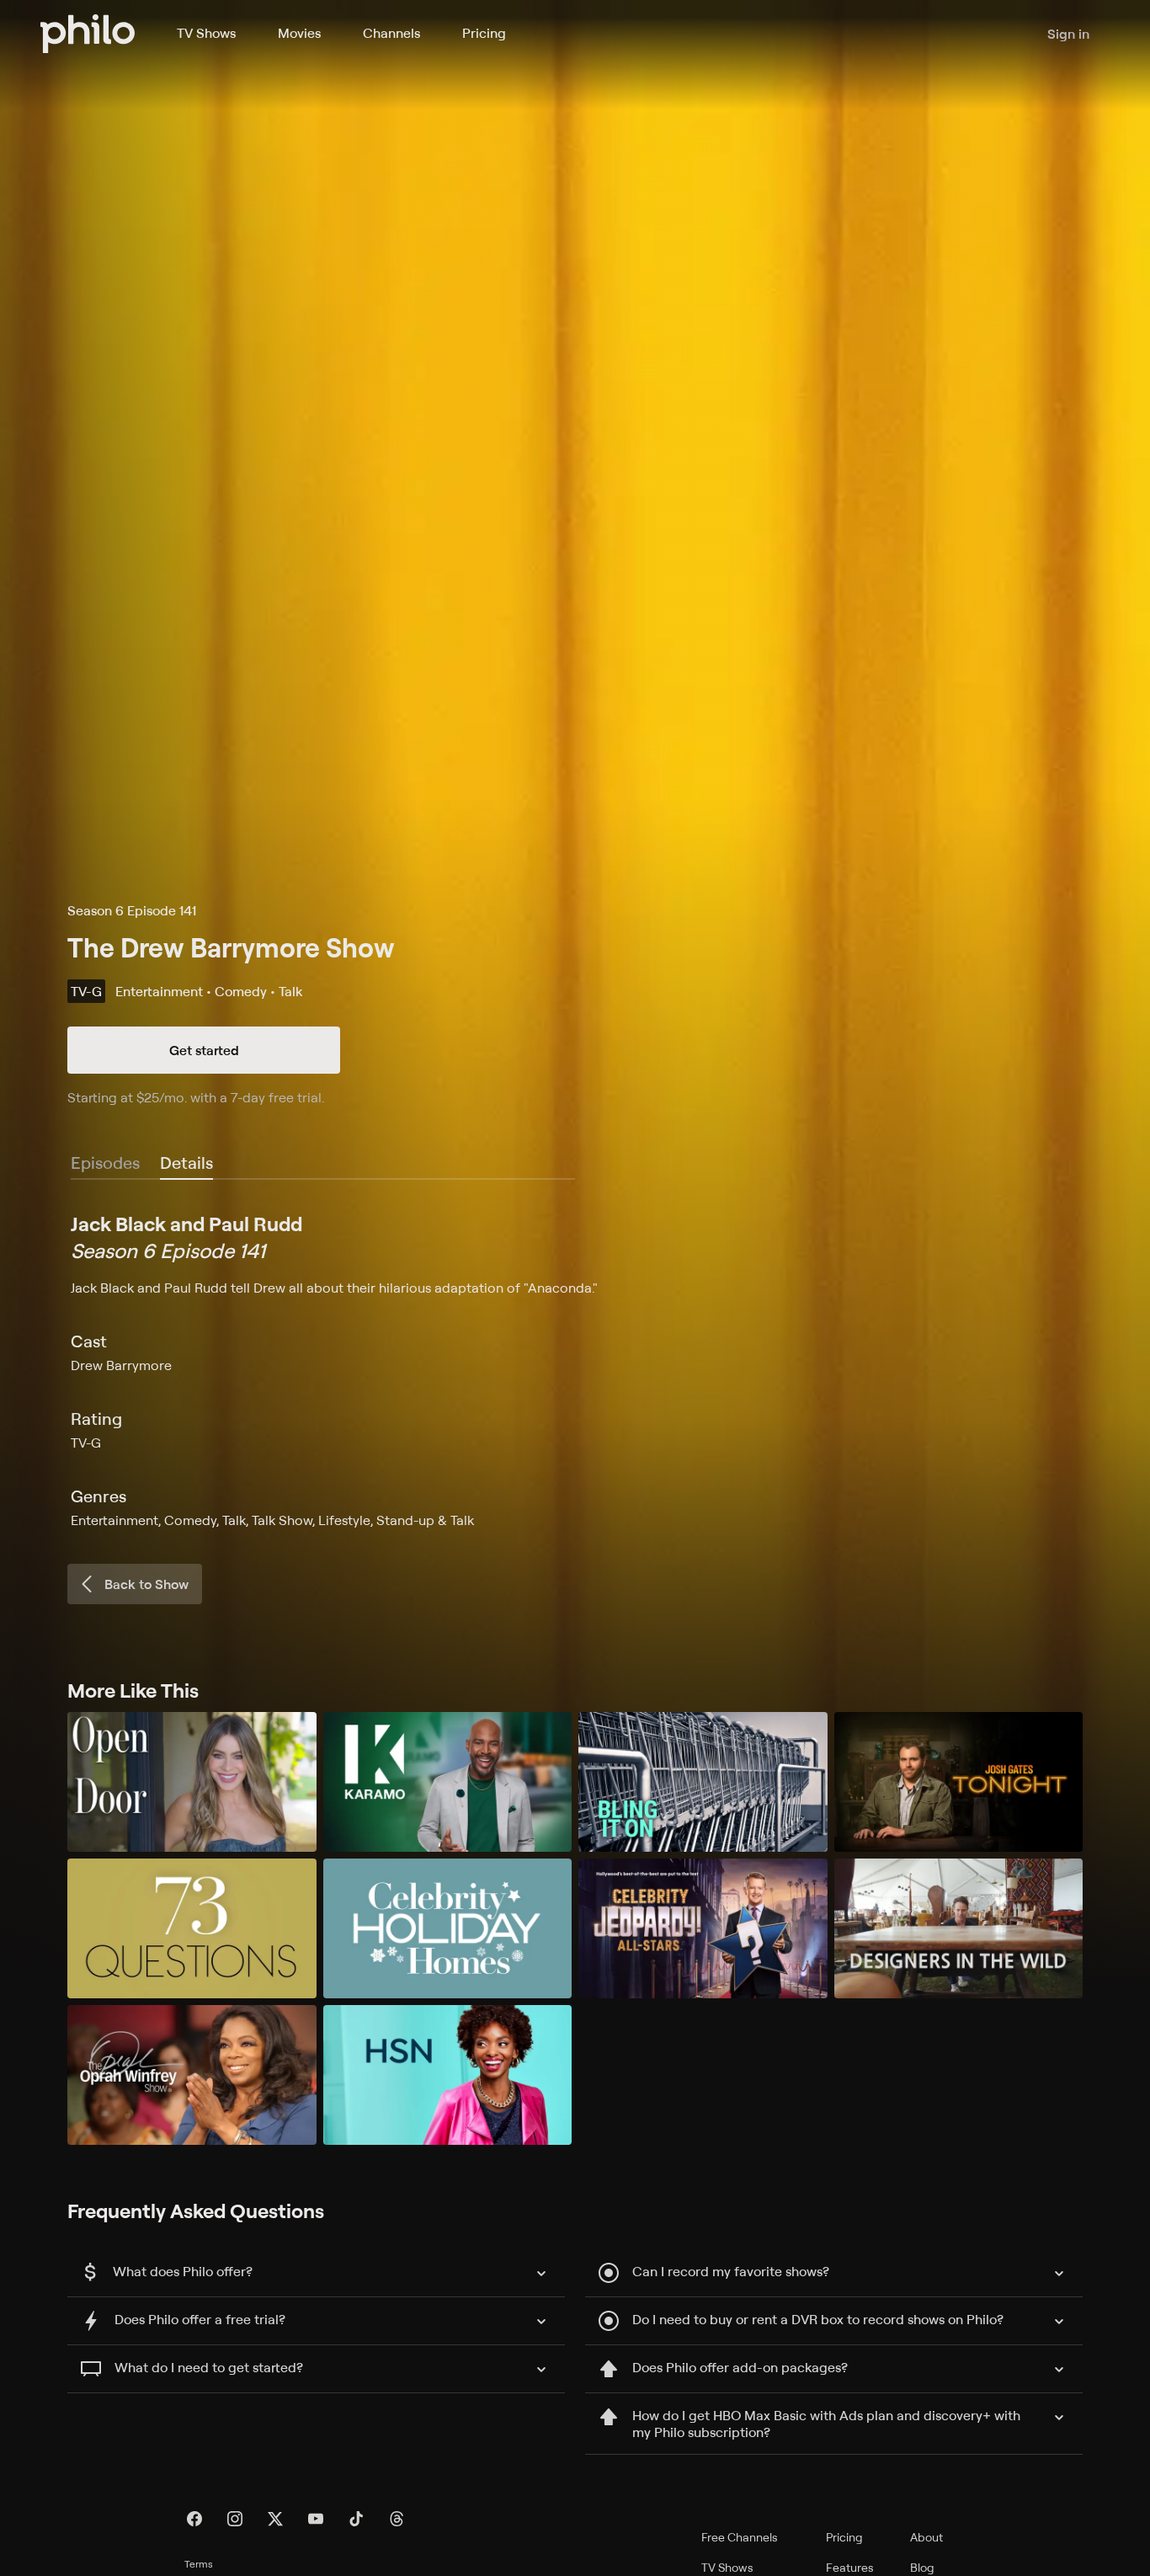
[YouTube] (316, 2519)
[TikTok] (356, 2519)
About (926, 2537)
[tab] (186, 1164)
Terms (199, 2564)
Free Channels (740, 2537)
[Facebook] (194, 2519)
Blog (922, 2567)
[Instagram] (235, 2519)
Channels (391, 33)
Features (850, 2567)
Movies (299, 33)
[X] (275, 2519)
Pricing (484, 33)
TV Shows (206, 33)
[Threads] (397, 2519)
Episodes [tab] (105, 1163)
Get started (204, 1050)
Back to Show (146, 1584)
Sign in (1068, 34)
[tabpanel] (575, 1370)
